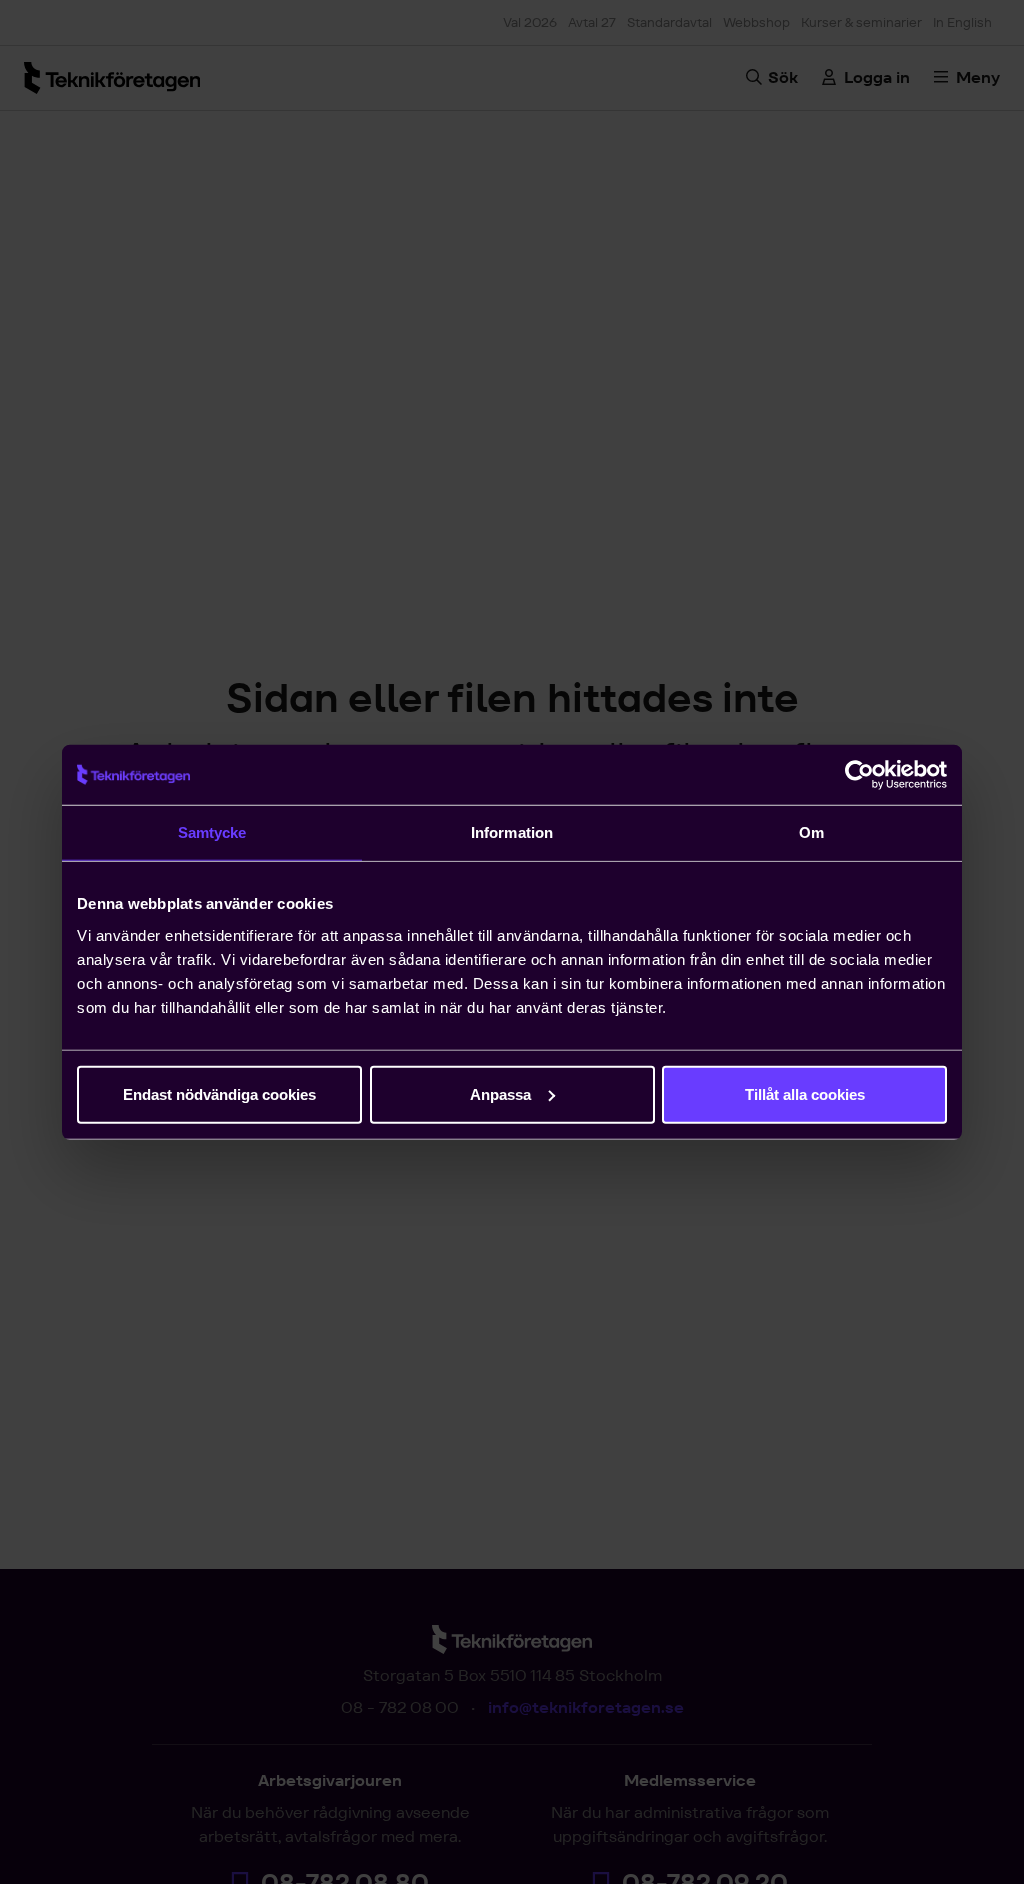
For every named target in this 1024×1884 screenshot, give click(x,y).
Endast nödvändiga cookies (219, 1093)
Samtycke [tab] (212, 832)
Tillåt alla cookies (805, 1093)
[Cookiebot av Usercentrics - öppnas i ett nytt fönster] (859, 775)
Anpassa (500, 1093)
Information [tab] (512, 832)
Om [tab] (811, 832)
